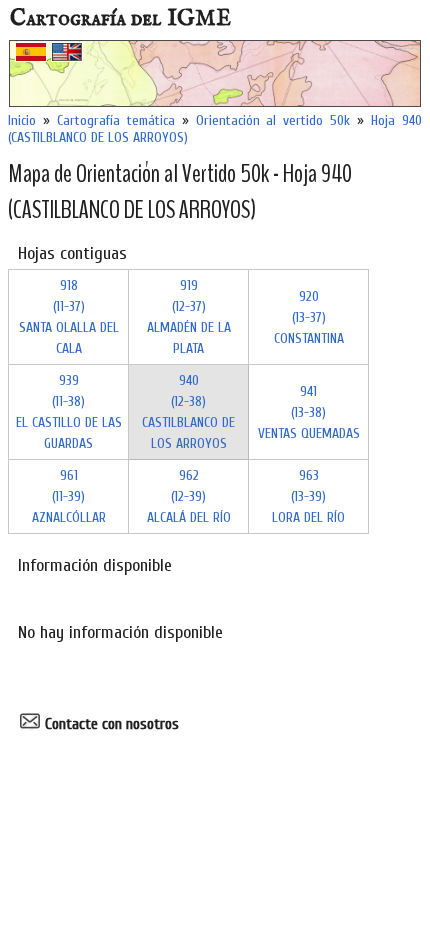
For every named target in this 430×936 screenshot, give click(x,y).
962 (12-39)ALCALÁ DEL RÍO (189, 496)
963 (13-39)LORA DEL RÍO (308, 496)
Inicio (22, 120)
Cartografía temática (116, 120)
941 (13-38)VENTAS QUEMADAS (309, 412)
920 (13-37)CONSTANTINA (309, 317)
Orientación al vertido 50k (273, 120)
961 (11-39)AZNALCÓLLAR (69, 496)
